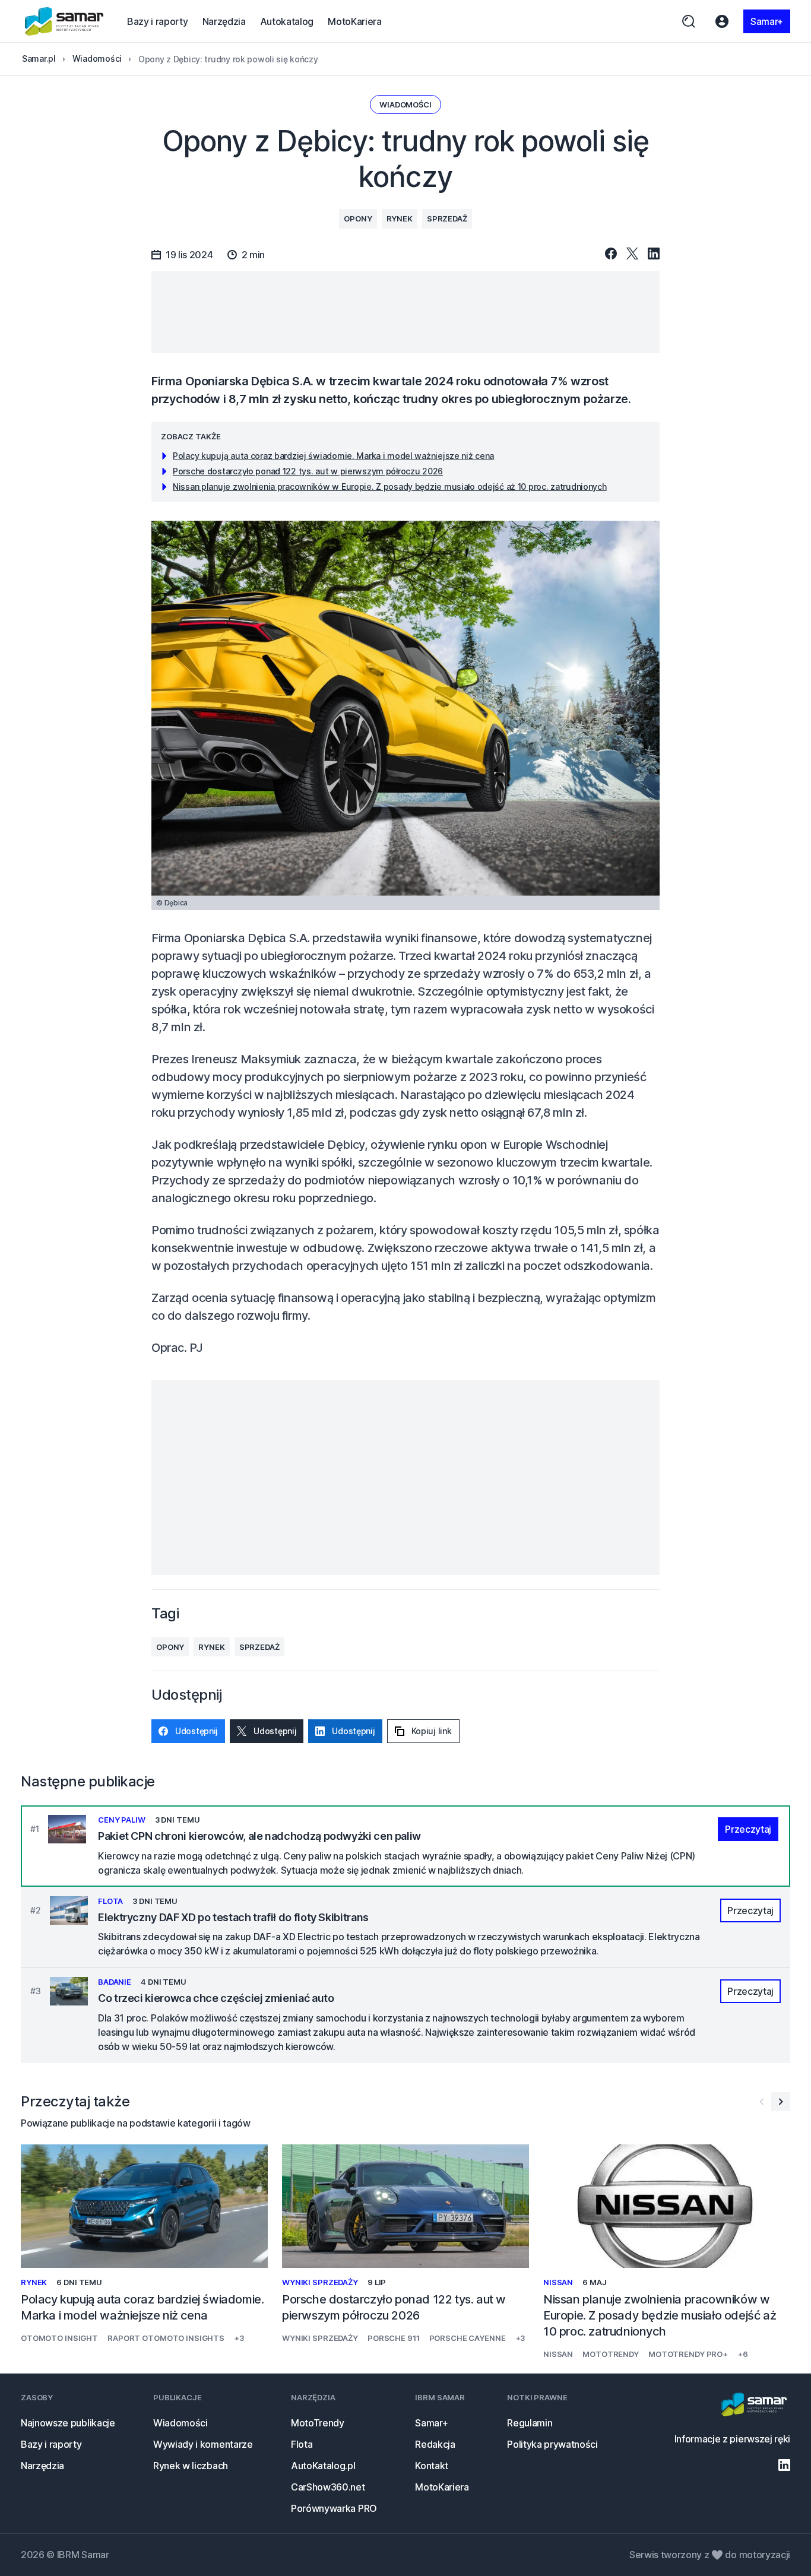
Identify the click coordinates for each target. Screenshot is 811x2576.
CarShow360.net (328, 2487)
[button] (781, 2102)
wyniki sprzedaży (320, 2282)
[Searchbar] (689, 21)
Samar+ (767, 21)
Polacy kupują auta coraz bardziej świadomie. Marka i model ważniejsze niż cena (333, 456)
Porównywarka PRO (334, 2508)
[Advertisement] (405, 312)
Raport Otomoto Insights (166, 2338)
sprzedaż (447, 218)
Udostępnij (197, 1731)
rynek (400, 218)
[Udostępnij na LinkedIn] (654, 254)
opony (358, 218)
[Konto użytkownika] (722, 21)
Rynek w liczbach (191, 2466)
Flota (302, 2444)
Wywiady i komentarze (203, 2444)
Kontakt (432, 2466)
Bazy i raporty (158, 21)
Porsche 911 (394, 2338)
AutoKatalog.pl (323, 2466)
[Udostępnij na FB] (611, 254)
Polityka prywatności (552, 2444)
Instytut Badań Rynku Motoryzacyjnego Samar (64, 21)
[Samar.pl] (754, 2406)
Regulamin (530, 2423)
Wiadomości (405, 104)
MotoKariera (354, 21)
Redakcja (435, 2444)
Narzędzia (224, 21)
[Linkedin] (784, 2465)
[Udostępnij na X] (632, 254)
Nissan (558, 2282)
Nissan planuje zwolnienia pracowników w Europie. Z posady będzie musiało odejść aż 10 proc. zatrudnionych (390, 487)
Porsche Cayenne (468, 2338)
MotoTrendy (318, 2423)
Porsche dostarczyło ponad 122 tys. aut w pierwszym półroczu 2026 (308, 471)
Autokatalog (287, 21)
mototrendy (611, 2354)
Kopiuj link (432, 1731)
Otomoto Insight (59, 2338)
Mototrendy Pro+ (688, 2354)
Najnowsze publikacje (68, 2423)
